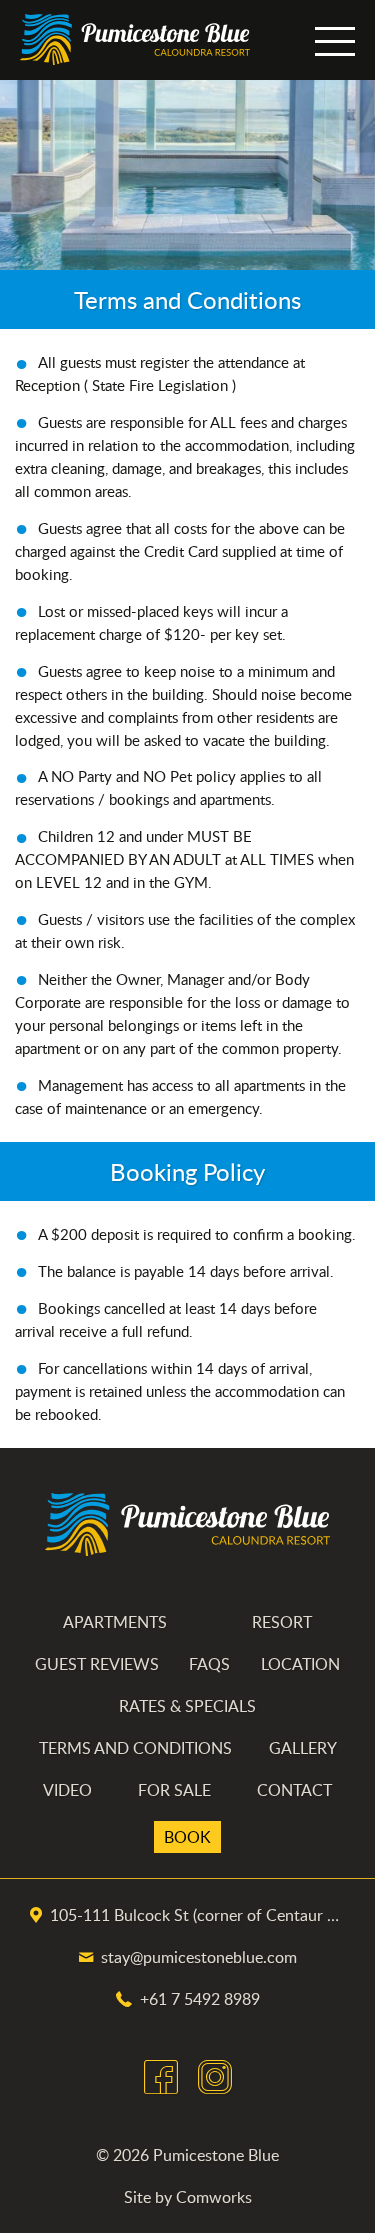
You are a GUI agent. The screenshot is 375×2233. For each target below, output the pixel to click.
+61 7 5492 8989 (200, 1999)
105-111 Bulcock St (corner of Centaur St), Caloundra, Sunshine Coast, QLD (197, 1915)
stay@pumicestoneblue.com (199, 1957)
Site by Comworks (188, 2197)
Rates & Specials (187, 1706)
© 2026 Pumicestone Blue (187, 2155)
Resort (282, 1622)
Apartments (115, 1622)
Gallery (303, 1748)
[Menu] (335, 40)
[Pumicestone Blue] (135, 40)
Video (67, 1790)
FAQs (209, 1664)
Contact (294, 1790)
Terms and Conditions (135, 1748)
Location (300, 1664)
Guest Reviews (97, 1664)
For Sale (174, 1790)
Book (187, 1837)
